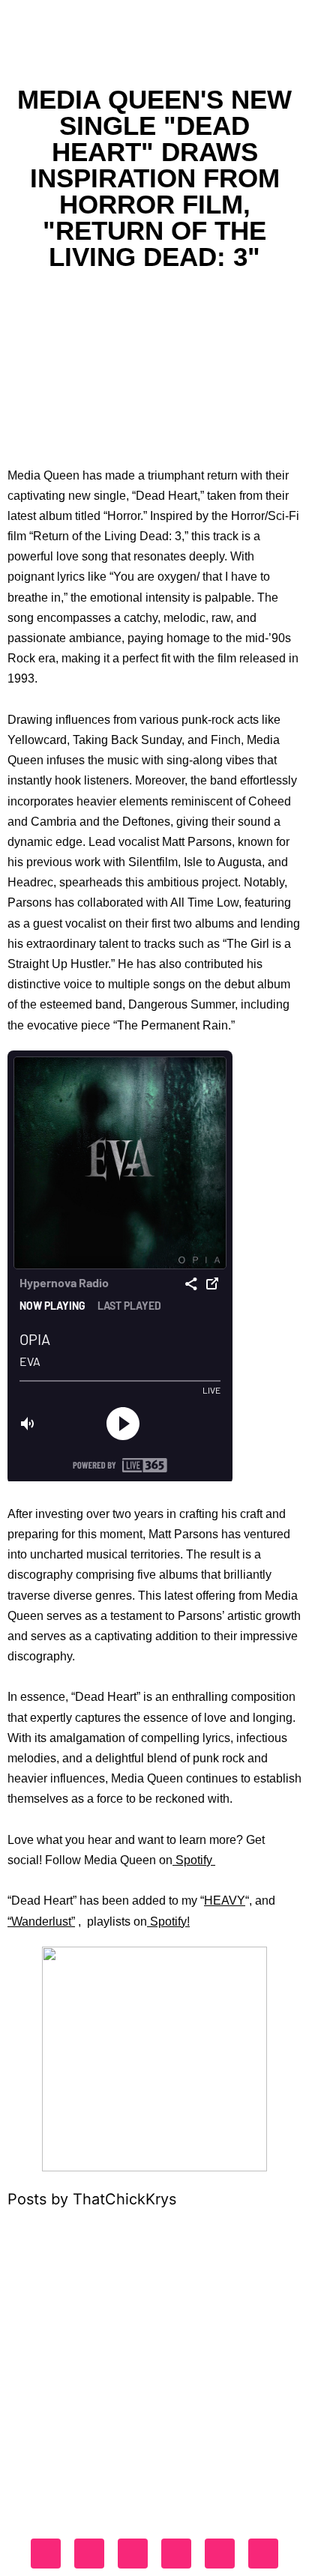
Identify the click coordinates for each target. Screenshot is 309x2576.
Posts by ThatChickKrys (92, 2199)
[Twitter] (133, 2554)
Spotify (194, 1860)
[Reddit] (263, 2554)
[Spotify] (220, 2554)
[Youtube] (176, 2554)
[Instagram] (89, 2554)
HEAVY (225, 1901)
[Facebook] (46, 2554)
